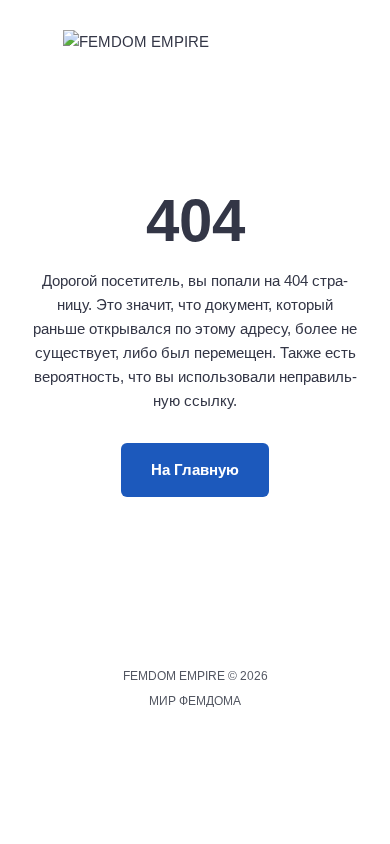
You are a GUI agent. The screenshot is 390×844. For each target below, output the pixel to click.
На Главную (195, 469)
